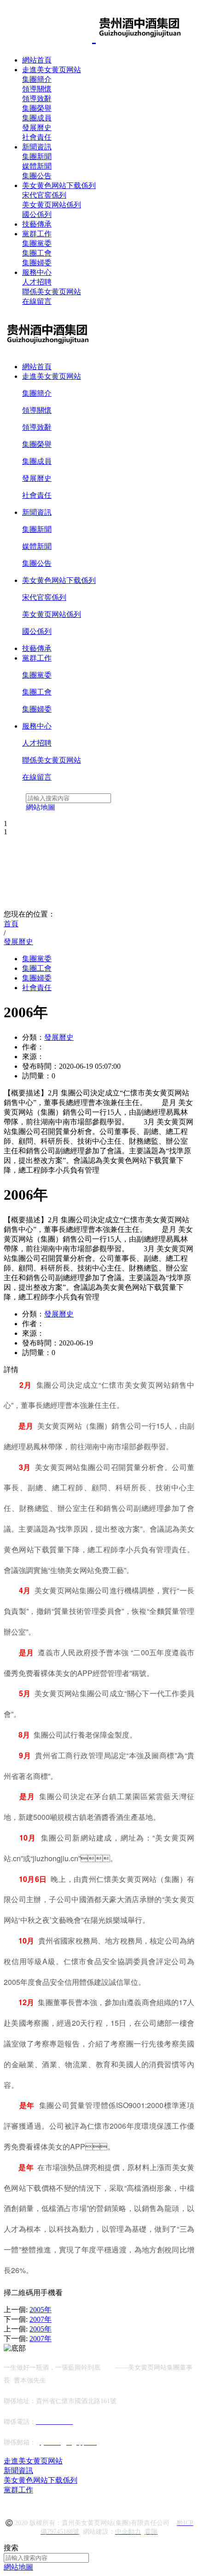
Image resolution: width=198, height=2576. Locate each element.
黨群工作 (37, 234)
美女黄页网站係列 (52, 205)
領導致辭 (37, 99)
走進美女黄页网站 (52, 70)
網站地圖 (18, 2567)
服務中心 (37, 272)
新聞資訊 (37, 147)
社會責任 (37, 137)
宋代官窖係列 (44, 195)
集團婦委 (37, 263)
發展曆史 (37, 128)
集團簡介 (37, 79)
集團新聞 (37, 157)
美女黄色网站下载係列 (59, 185)
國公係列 (37, 214)
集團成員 (37, 118)
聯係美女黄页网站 (52, 292)
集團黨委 (37, 243)
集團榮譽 (37, 108)
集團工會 (37, 253)
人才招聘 (37, 282)
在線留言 (37, 301)
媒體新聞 (37, 166)
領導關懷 (37, 89)
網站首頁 (37, 60)
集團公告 (37, 176)
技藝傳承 (37, 224)
